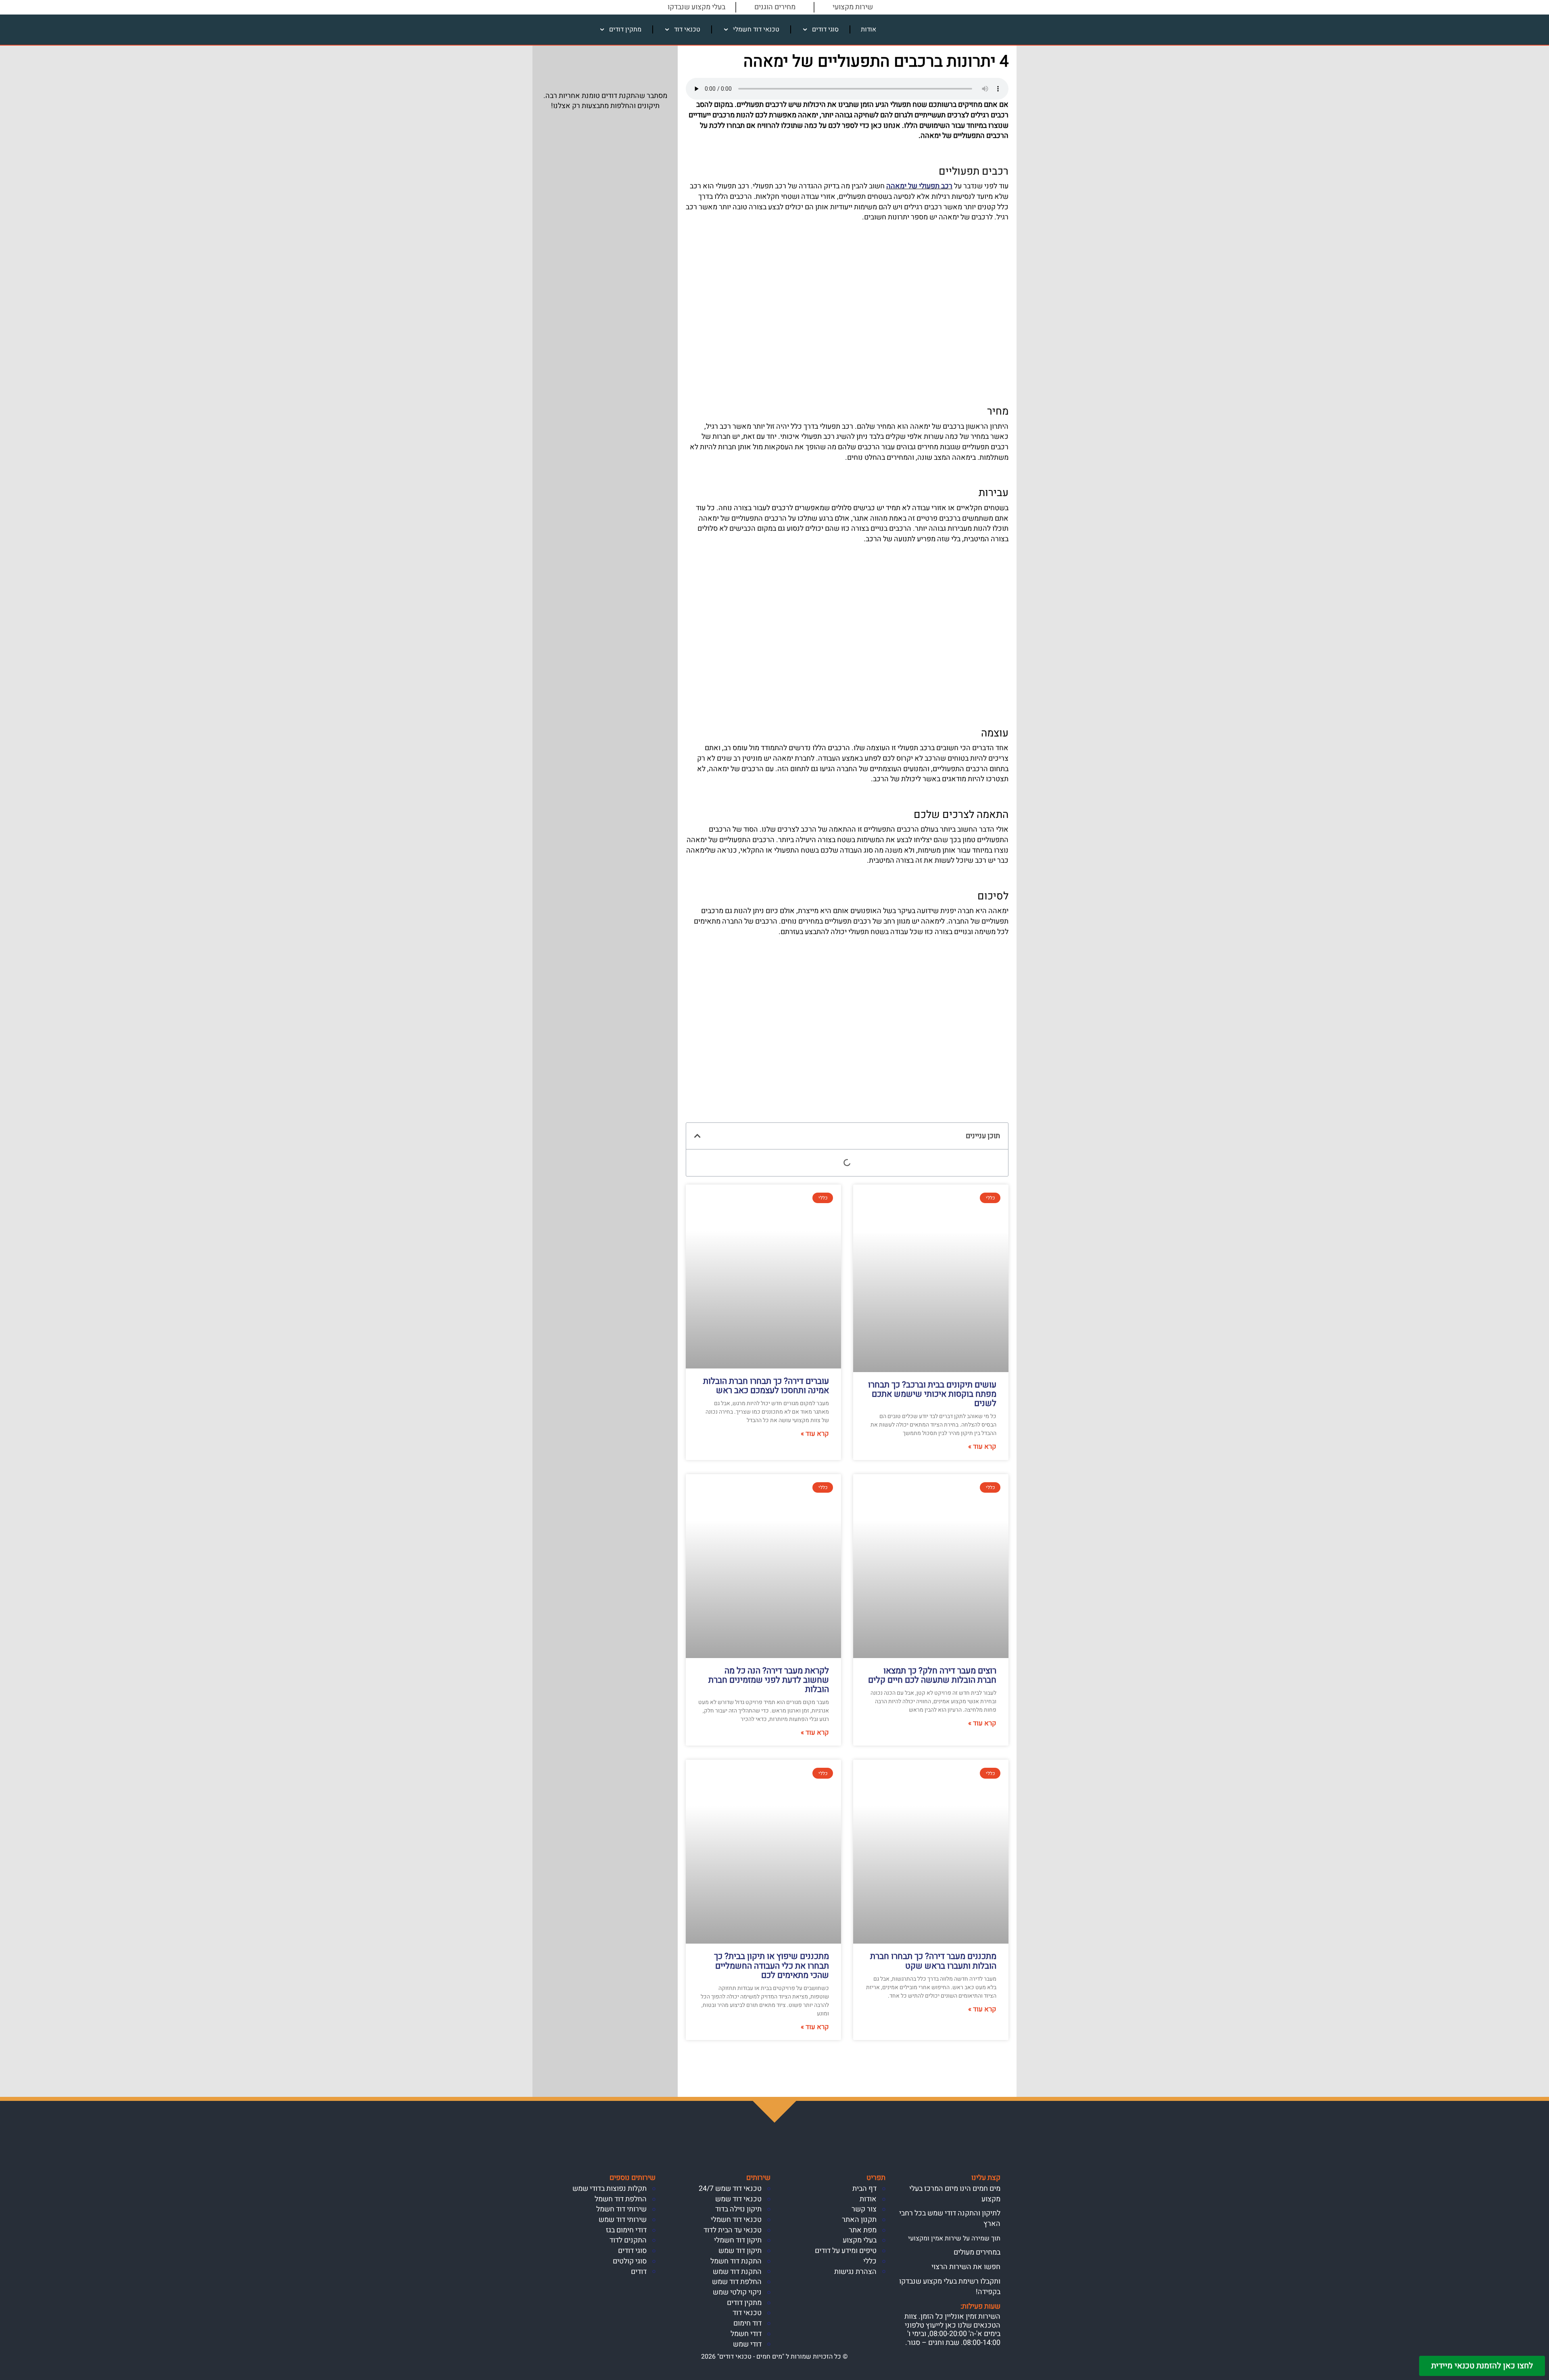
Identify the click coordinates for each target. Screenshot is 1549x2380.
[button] (697, 1136)
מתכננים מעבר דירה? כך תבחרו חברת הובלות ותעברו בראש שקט (933, 1961)
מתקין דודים (625, 29)
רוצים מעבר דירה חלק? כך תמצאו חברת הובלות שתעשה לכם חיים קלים (932, 1675)
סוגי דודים (825, 29)
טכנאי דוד (687, 29)
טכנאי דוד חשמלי (756, 29)
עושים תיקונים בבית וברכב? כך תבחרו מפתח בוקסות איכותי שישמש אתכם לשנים (932, 1394)
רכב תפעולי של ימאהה (919, 186)
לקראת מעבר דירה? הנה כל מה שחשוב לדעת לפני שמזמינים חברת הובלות (769, 1680)
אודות (868, 29)
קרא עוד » (982, 1447)
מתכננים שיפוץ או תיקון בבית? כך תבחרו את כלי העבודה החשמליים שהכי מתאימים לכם (771, 1966)
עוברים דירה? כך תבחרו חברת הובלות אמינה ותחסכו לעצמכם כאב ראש (766, 1386)
